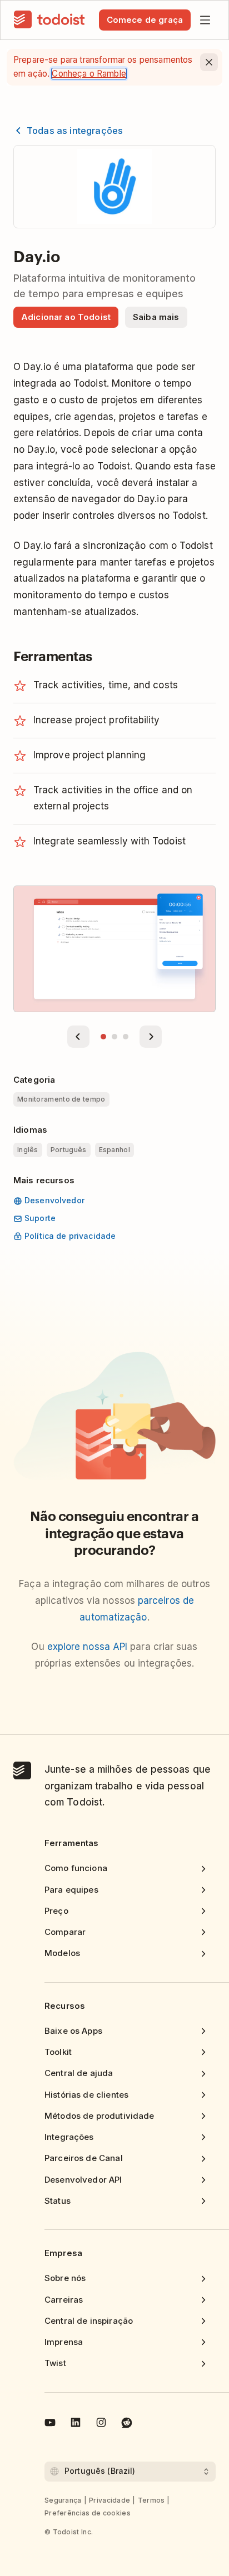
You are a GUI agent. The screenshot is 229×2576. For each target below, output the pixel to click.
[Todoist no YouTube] (50, 2424)
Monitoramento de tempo (61, 1099)
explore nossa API (87, 1647)
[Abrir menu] (205, 20)
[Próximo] (151, 1037)
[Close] (209, 62)
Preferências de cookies (88, 2513)
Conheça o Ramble (89, 74)
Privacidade (109, 2500)
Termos (151, 2500)
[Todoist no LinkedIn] (76, 2424)
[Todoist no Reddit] (127, 2424)
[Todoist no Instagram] (101, 2424)
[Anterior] (78, 1037)
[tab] (103, 1037)
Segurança (63, 2500)
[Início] (49, 20)
